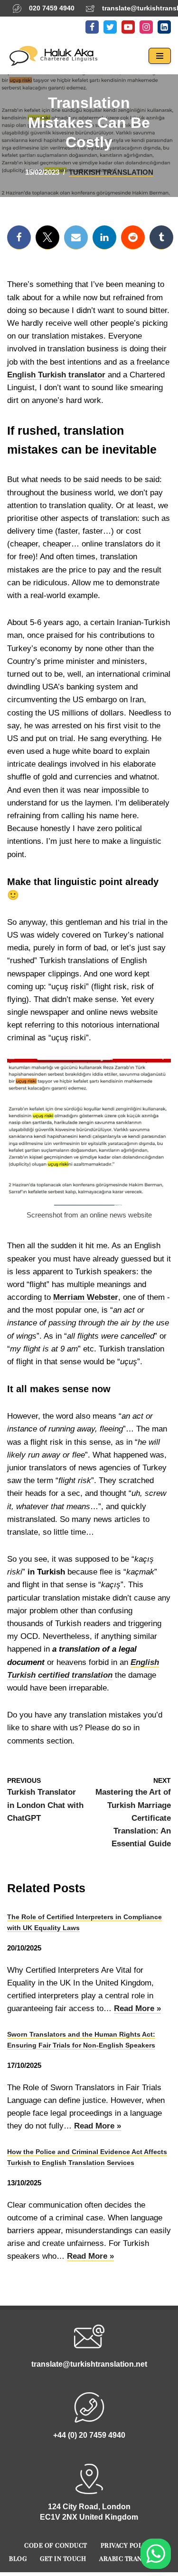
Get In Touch (63, 2558)
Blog (18, 2558)
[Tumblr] (161, 237)
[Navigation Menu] (160, 56)
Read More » (137, 2009)
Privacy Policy (127, 2545)
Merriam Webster (86, 1297)
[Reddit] (133, 237)
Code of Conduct (56, 2545)
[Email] (76, 237)
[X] (47, 237)
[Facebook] (92, 27)
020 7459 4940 (52, 8)
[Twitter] (110, 27)
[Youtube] (128, 27)
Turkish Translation (111, 172)
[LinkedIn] (164, 27)
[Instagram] (146, 27)
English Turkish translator (56, 375)
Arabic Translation (134, 2558)
